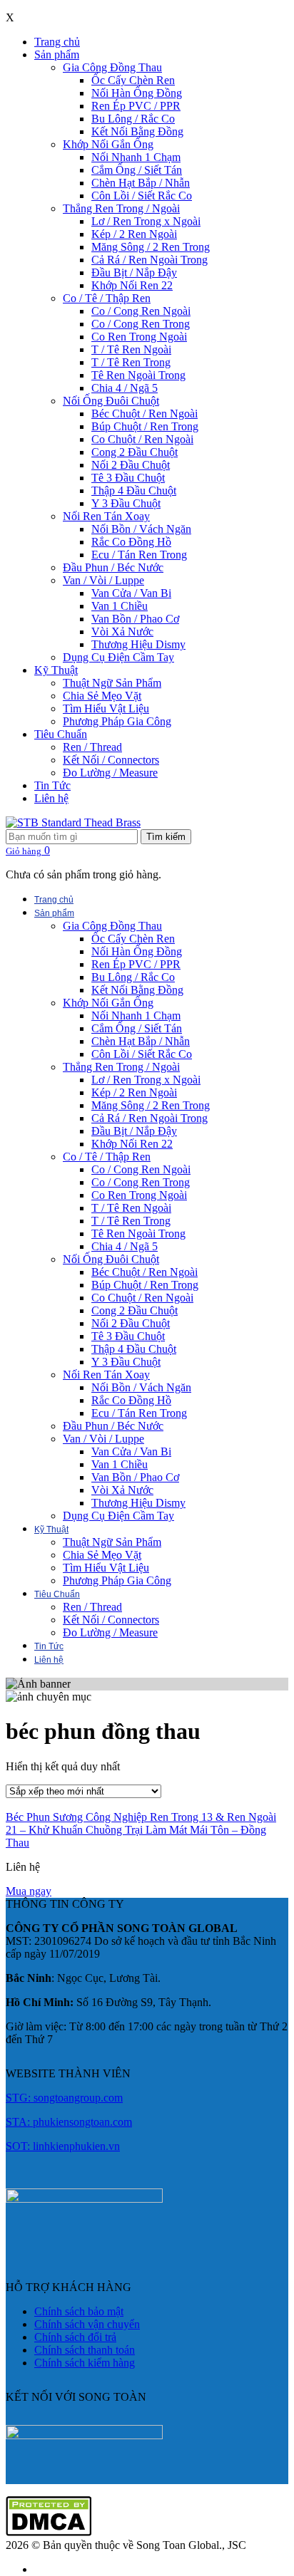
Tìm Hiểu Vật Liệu (106, 708)
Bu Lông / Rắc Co (133, 119)
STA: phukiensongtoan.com (69, 2122)
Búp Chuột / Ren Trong (145, 426)
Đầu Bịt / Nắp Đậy (134, 272)
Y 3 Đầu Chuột (126, 503)
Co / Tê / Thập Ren (107, 298)
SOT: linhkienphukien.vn (63, 2146)
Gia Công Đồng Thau (112, 67)
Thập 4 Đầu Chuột (134, 490)
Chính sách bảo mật (79, 2311)
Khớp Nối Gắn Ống (108, 144)
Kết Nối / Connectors (111, 760)
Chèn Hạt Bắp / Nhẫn (141, 183)
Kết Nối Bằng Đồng (137, 131)
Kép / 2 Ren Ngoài (134, 234)
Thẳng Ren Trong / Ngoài (121, 208)
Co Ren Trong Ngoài (139, 337)
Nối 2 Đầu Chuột (131, 465)
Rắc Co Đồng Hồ (131, 542)
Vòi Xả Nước (122, 632)
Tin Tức (52, 785)
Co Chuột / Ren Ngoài (142, 439)
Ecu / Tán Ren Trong (139, 555)
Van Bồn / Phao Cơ (135, 619)
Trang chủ (57, 42)
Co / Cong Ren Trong (141, 324)
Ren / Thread (92, 747)
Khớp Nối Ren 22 (132, 285)
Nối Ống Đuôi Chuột (111, 401)
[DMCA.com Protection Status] (49, 2532)
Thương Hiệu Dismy (138, 644)
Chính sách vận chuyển (87, 2324)
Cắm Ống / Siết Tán (137, 170)
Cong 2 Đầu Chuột (135, 452)
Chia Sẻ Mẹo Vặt (102, 696)
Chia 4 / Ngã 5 (125, 388)
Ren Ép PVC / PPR (136, 106)
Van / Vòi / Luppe (103, 580)
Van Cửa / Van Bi (131, 593)
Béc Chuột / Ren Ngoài (145, 414)
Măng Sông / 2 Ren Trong (151, 247)
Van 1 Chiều (120, 606)
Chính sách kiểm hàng (85, 2363)
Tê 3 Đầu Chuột (128, 478)
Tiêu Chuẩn (61, 734)
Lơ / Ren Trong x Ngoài (146, 221)
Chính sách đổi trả (75, 2337)
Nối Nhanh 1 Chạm (136, 157)
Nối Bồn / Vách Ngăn (141, 529)
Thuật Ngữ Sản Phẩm (112, 683)
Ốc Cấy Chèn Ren (133, 80)
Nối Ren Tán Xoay (106, 516)
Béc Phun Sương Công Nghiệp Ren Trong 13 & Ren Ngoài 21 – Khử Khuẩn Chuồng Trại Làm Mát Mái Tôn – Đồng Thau (141, 1830)
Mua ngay (29, 1891)
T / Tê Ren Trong (131, 362)
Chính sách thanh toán (85, 2350)
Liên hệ (51, 798)
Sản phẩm (57, 54)
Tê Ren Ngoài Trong (138, 375)
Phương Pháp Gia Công (117, 721)
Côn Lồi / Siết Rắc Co (142, 196)
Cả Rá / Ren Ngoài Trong (149, 260)
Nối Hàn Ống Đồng (137, 93)
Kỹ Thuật (56, 670)
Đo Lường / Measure (110, 773)
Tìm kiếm (166, 837)
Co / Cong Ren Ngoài (141, 311)
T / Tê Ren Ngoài (131, 349)
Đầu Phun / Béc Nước (113, 567)
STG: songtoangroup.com (64, 2098)
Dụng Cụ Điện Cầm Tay (118, 657)
